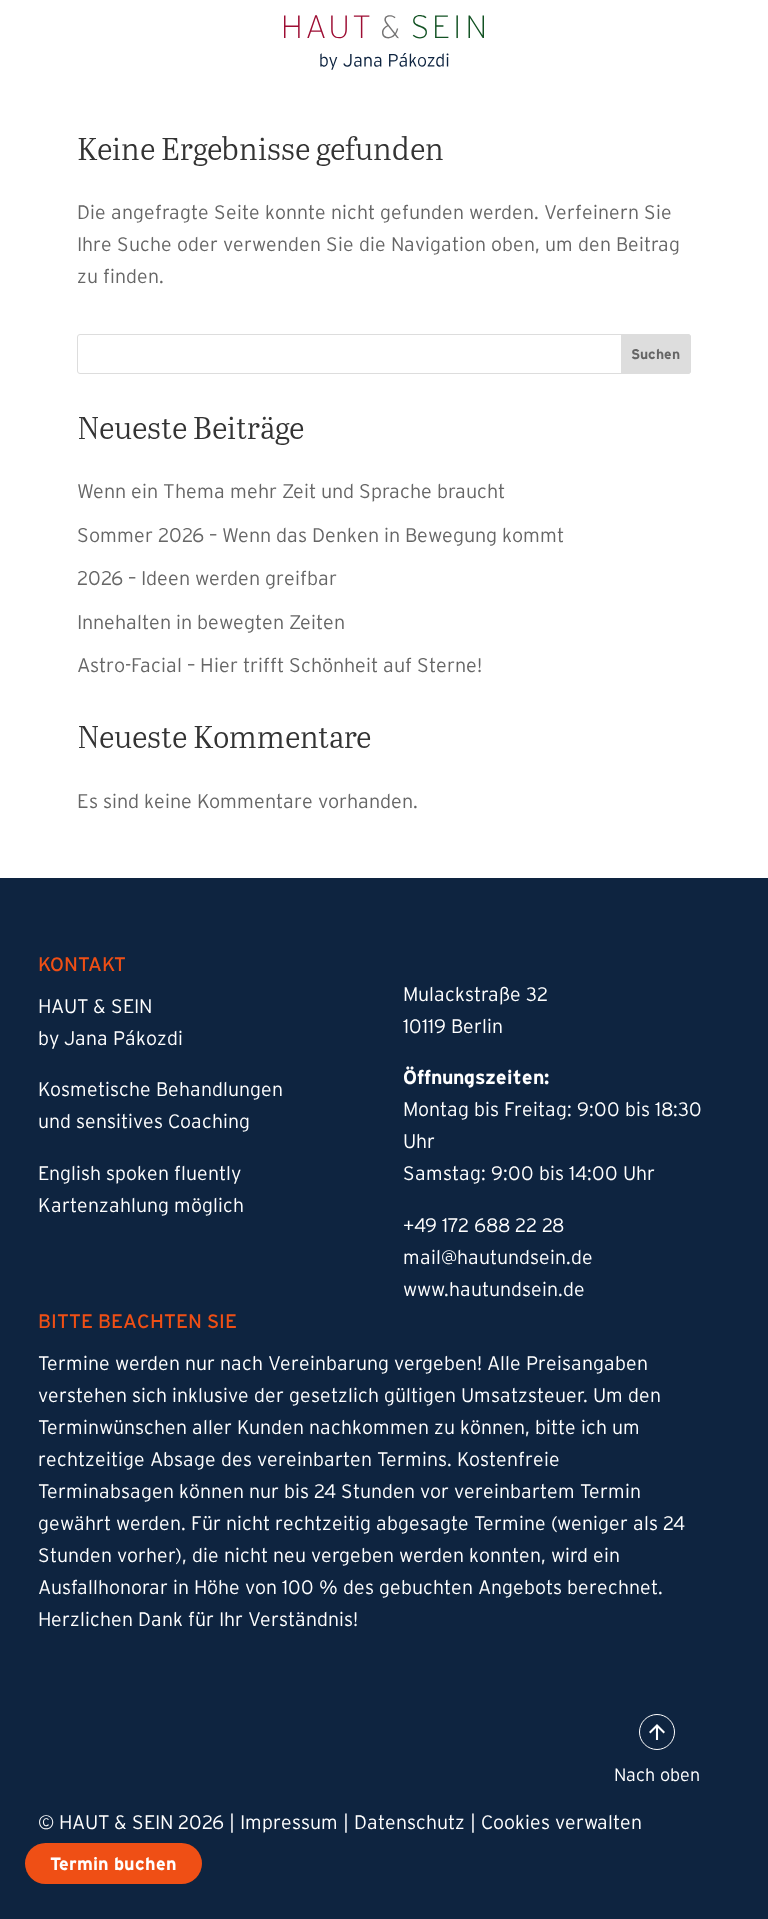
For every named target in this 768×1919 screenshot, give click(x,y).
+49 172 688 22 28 (483, 1225)
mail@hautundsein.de (498, 1257)
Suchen (655, 354)
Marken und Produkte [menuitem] (247, 485)
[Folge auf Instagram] (68, 1746)
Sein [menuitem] (154, 375)
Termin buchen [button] (705, 29)
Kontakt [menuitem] (173, 705)
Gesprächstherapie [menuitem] (257, 760)
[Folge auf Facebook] (148, 1746)
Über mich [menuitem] (186, 540)
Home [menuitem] (163, 210)
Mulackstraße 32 (475, 994)
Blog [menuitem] (155, 595)
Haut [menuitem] (157, 320)
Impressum (289, 1822)
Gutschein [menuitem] (185, 650)
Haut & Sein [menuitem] (194, 265)
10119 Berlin (453, 1026)
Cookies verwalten (561, 1822)
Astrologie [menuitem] (186, 430)
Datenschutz (409, 1822)
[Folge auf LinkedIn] (308, 1746)
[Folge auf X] (228, 1746)
